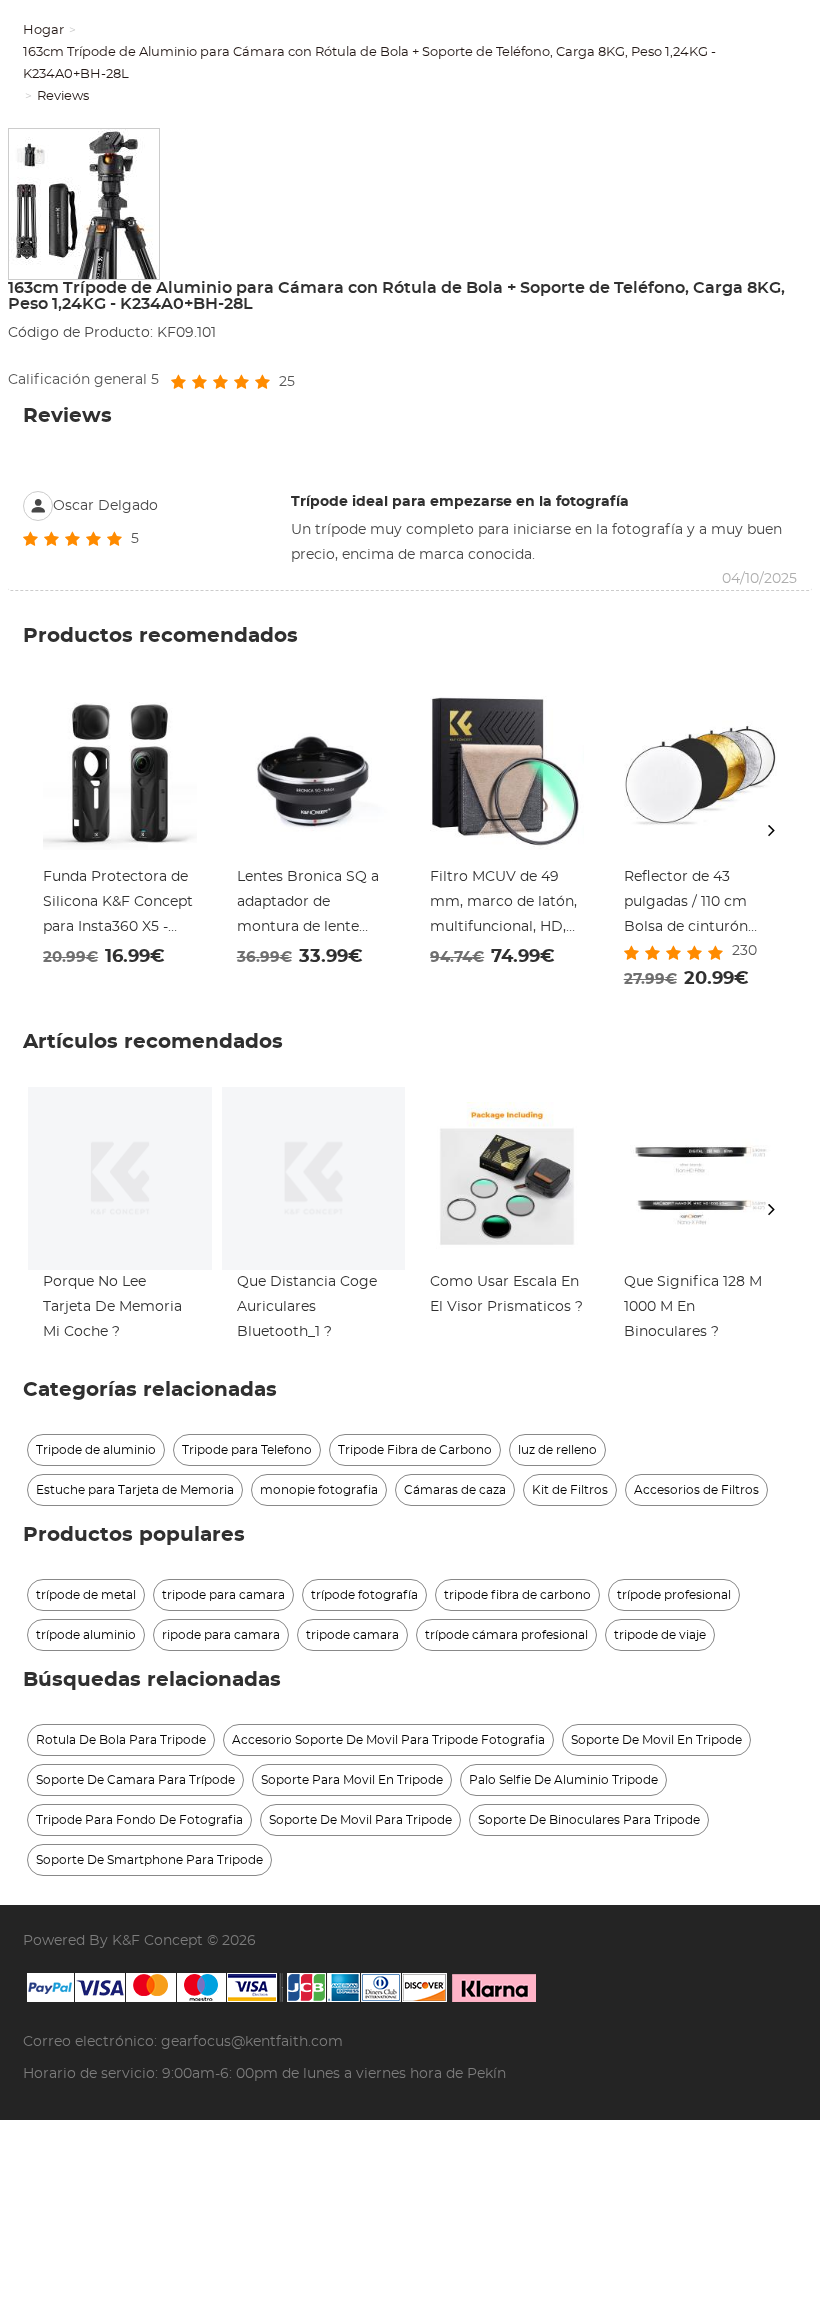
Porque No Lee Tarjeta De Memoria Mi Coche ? (112, 1307)
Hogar (43, 30)
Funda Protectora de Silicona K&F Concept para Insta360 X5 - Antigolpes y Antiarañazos (118, 905)
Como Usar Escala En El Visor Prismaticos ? (506, 1294)
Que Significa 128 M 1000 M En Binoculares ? (693, 1307)
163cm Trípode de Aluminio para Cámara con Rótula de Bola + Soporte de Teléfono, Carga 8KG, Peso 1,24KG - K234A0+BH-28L (369, 63)
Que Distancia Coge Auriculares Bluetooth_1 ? (307, 1307)
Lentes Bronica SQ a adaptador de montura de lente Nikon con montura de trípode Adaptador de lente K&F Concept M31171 (312, 905)
